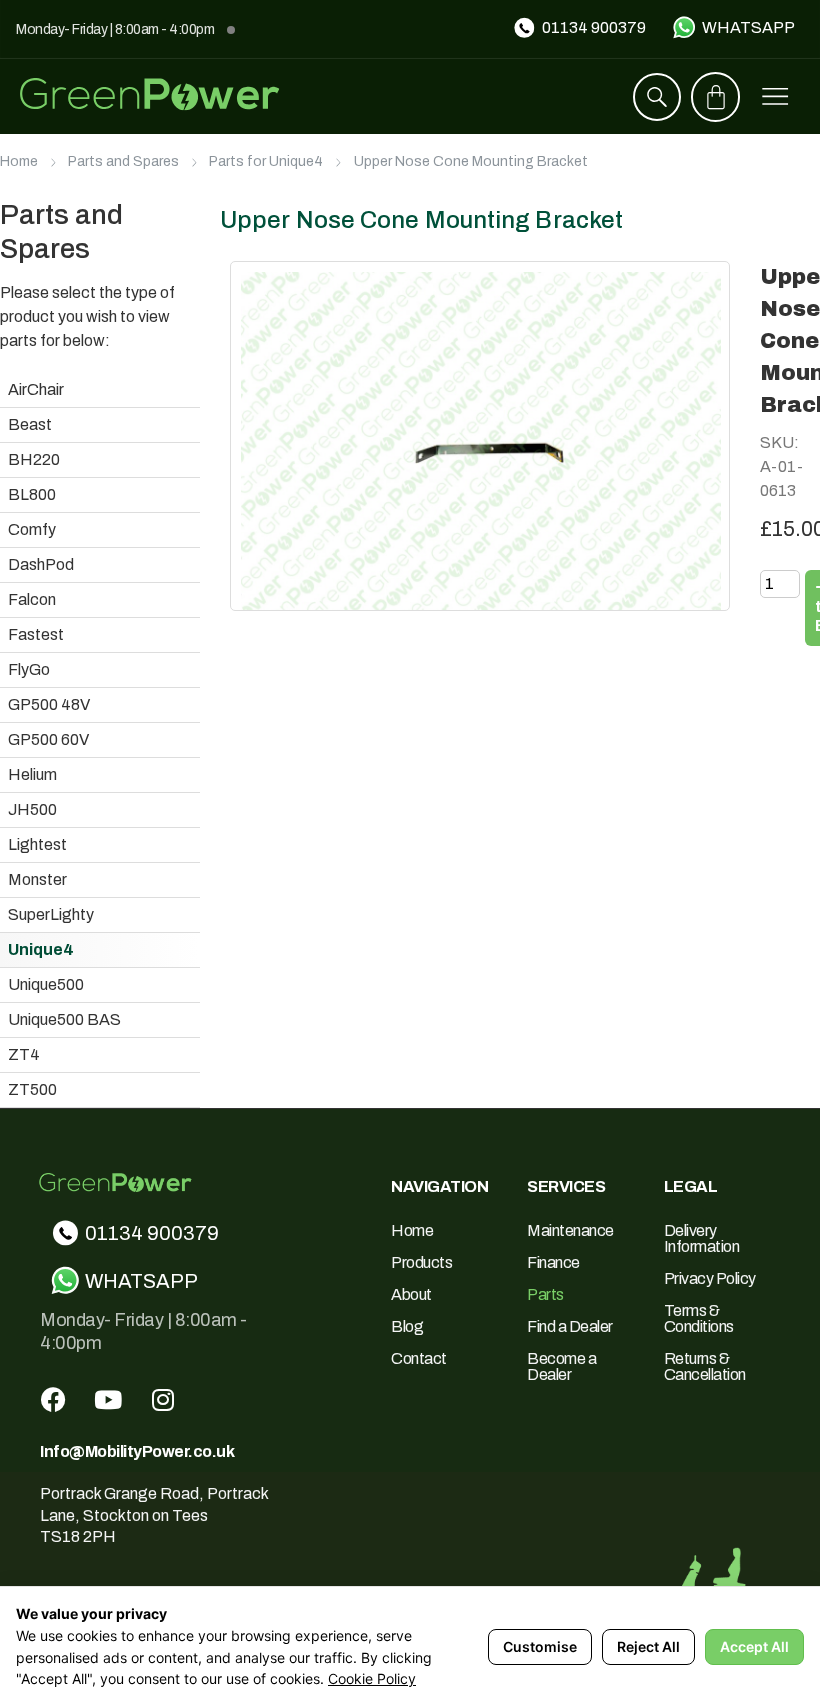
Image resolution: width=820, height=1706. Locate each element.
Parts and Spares (123, 161)
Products (421, 1262)
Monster (37, 879)
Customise (540, 1646)
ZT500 (32, 1089)
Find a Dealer (570, 1326)
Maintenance (570, 1230)
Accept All (754, 1646)
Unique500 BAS (64, 1019)
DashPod (41, 564)
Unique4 (41, 949)
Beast (30, 424)
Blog (407, 1326)
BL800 (32, 494)
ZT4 (24, 1054)
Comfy (32, 529)
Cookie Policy (372, 1678)
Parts (545, 1294)
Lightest (37, 844)
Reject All (648, 1646)
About (411, 1294)
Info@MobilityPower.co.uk (137, 1451)
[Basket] (716, 97)
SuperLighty (51, 914)
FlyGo (29, 669)
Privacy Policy (710, 1278)
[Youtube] (108, 1399)
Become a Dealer (561, 1366)
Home (19, 161)
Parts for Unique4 (266, 161)
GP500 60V (48, 739)
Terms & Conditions (699, 1318)
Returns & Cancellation (705, 1366)
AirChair (36, 389)
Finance (553, 1262)
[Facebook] (53, 1399)
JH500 (32, 809)
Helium (32, 774)
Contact (419, 1358)
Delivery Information (702, 1238)
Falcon (32, 599)
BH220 (34, 459)
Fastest (36, 634)
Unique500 (46, 984)
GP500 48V (49, 704)
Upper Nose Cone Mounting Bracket (471, 161)
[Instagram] (163, 1399)
